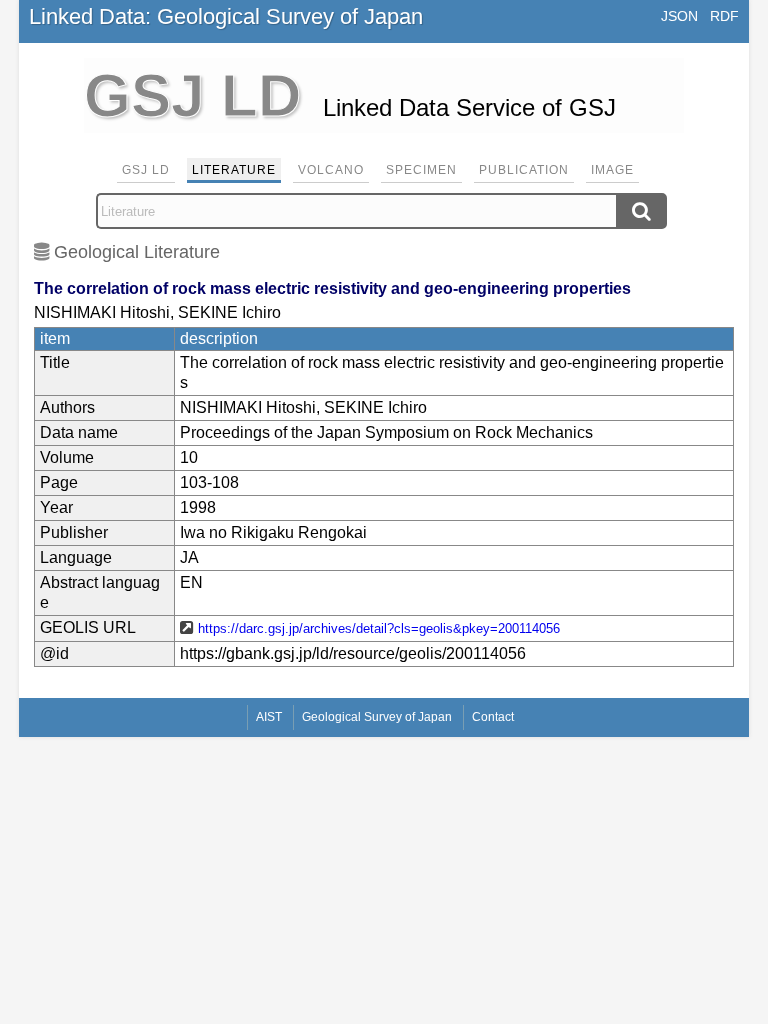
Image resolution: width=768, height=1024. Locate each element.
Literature (234, 170)
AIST (269, 717)
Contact (493, 717)
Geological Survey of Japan (377, 717)
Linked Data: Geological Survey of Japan (226, 16)
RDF (724, 16)
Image (612, 170)
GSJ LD (146, 170)
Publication (524, 170)
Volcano (331, 170)
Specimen (421, 170)
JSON (679, 16)
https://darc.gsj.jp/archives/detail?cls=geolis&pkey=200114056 (379, 628)
